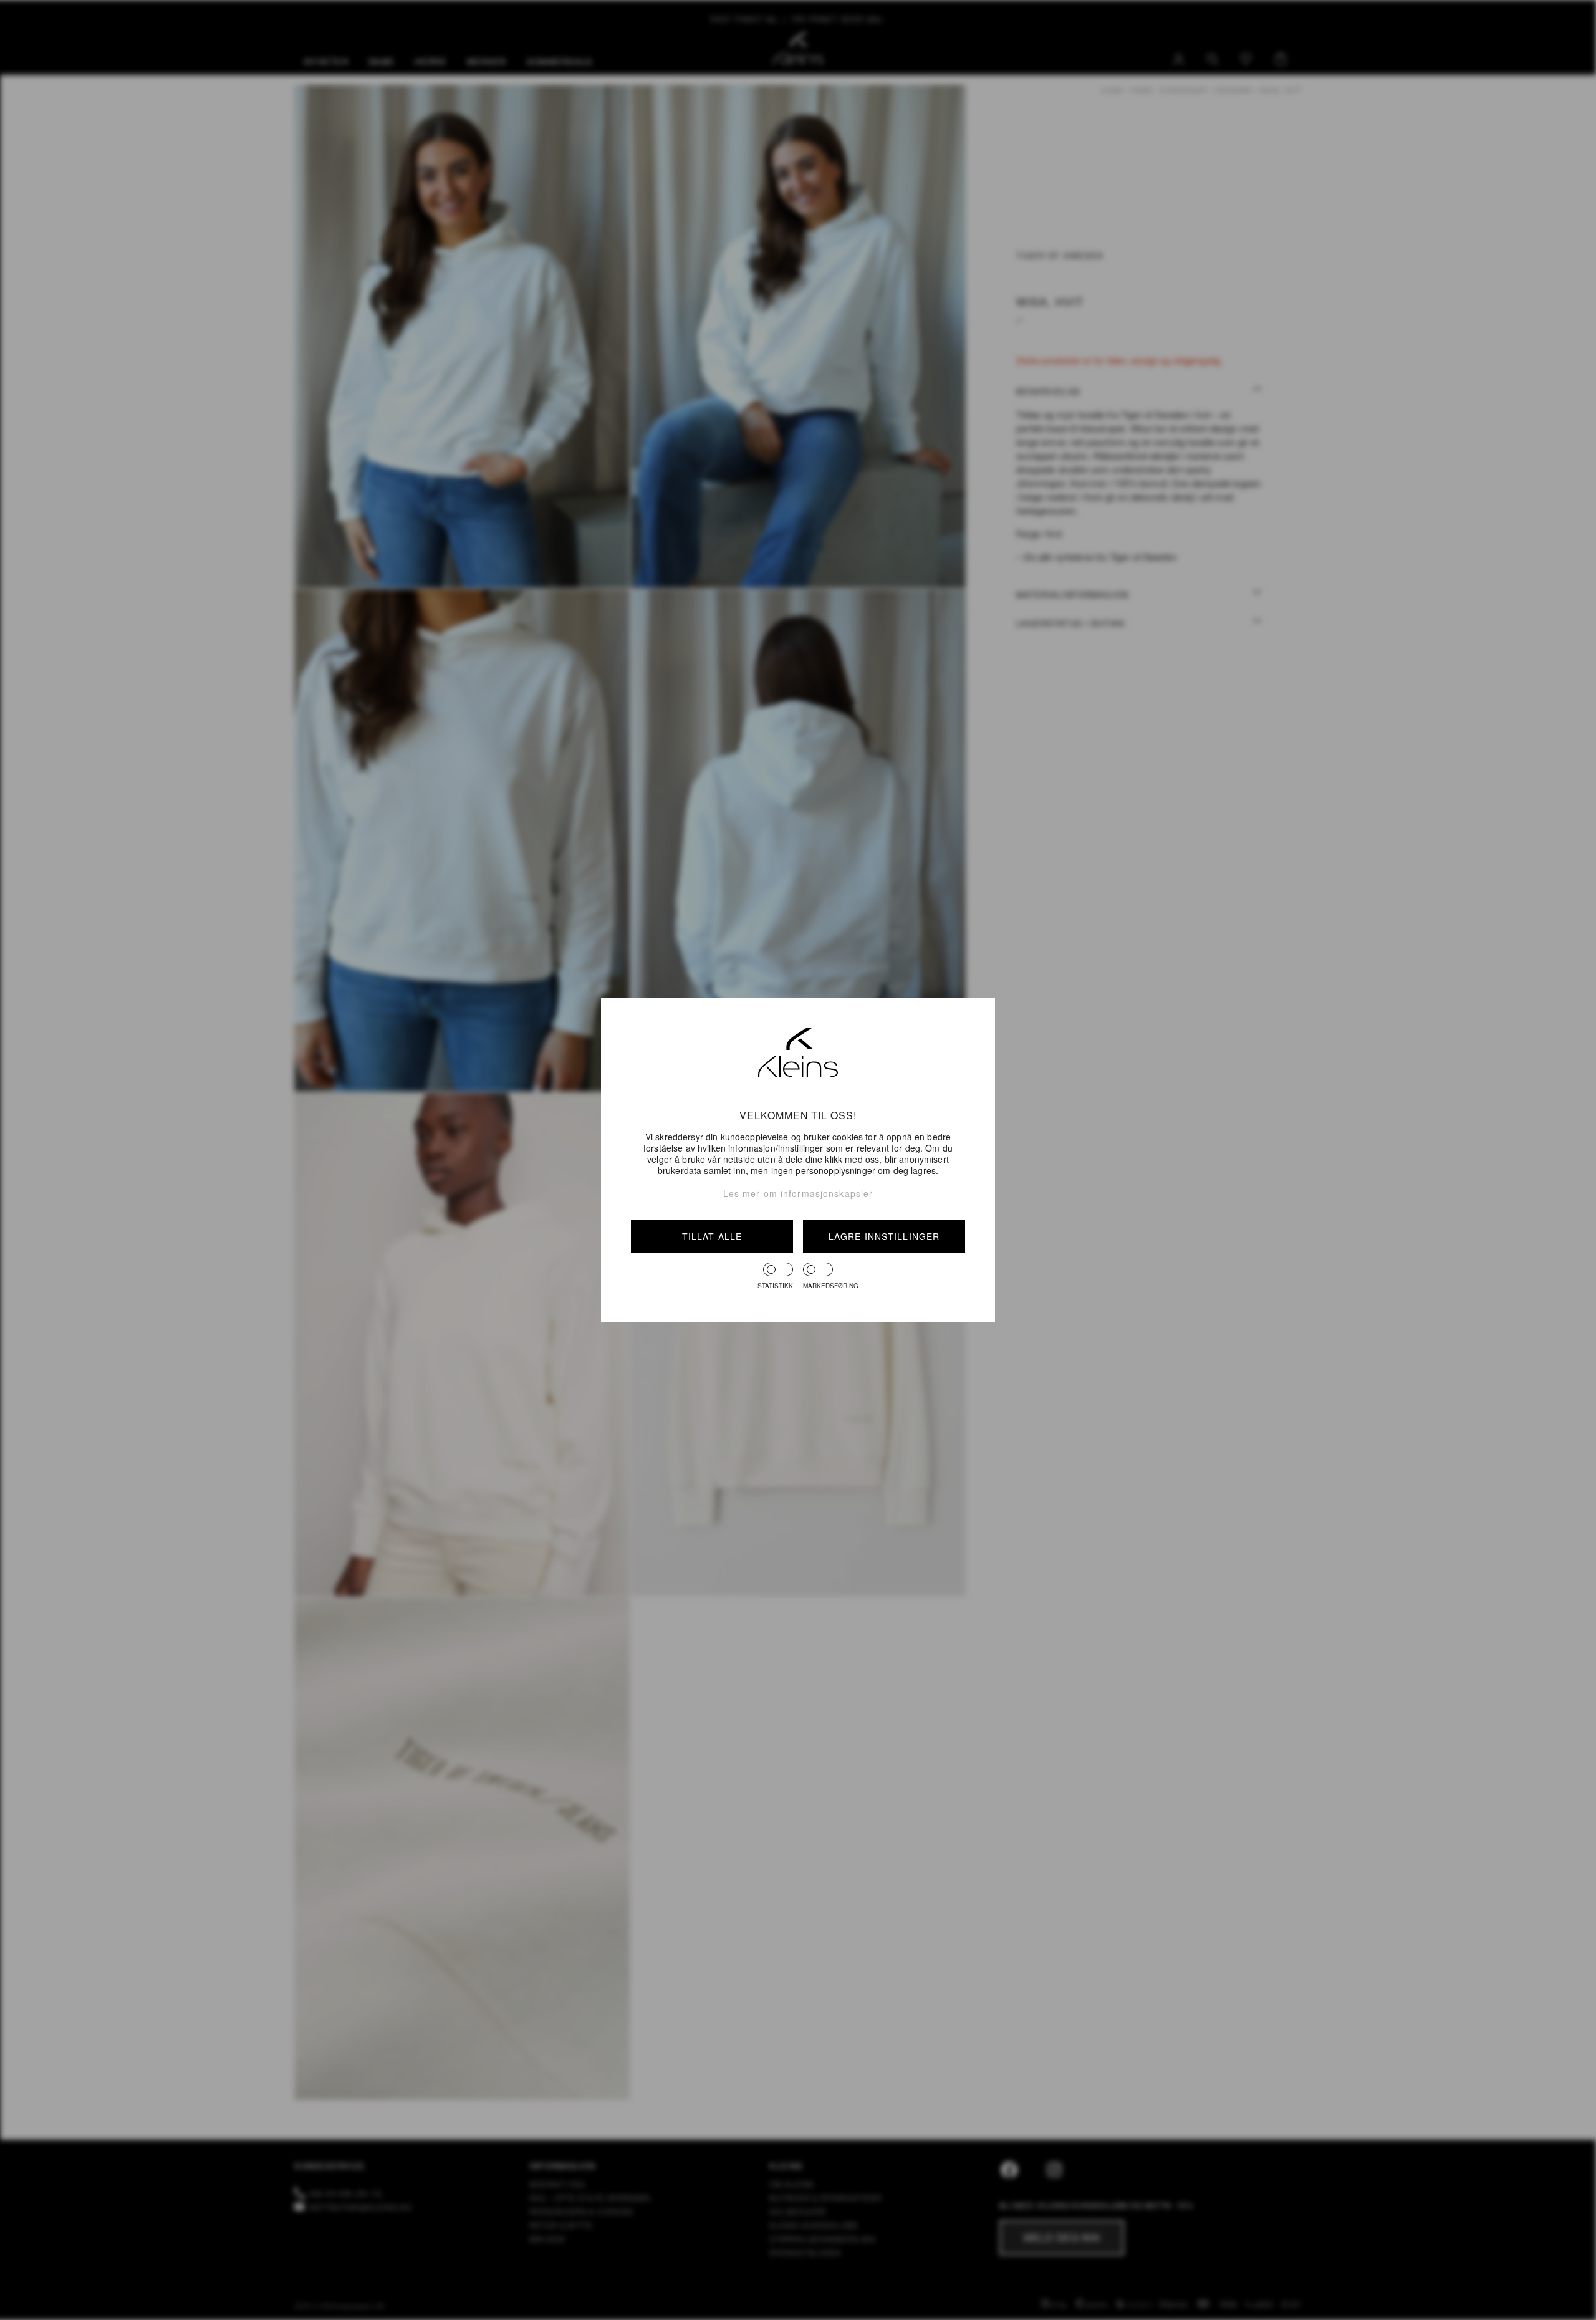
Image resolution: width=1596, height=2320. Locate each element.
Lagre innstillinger (884, 1236)
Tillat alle (712, 1236)
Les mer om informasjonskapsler (798, 1193)
